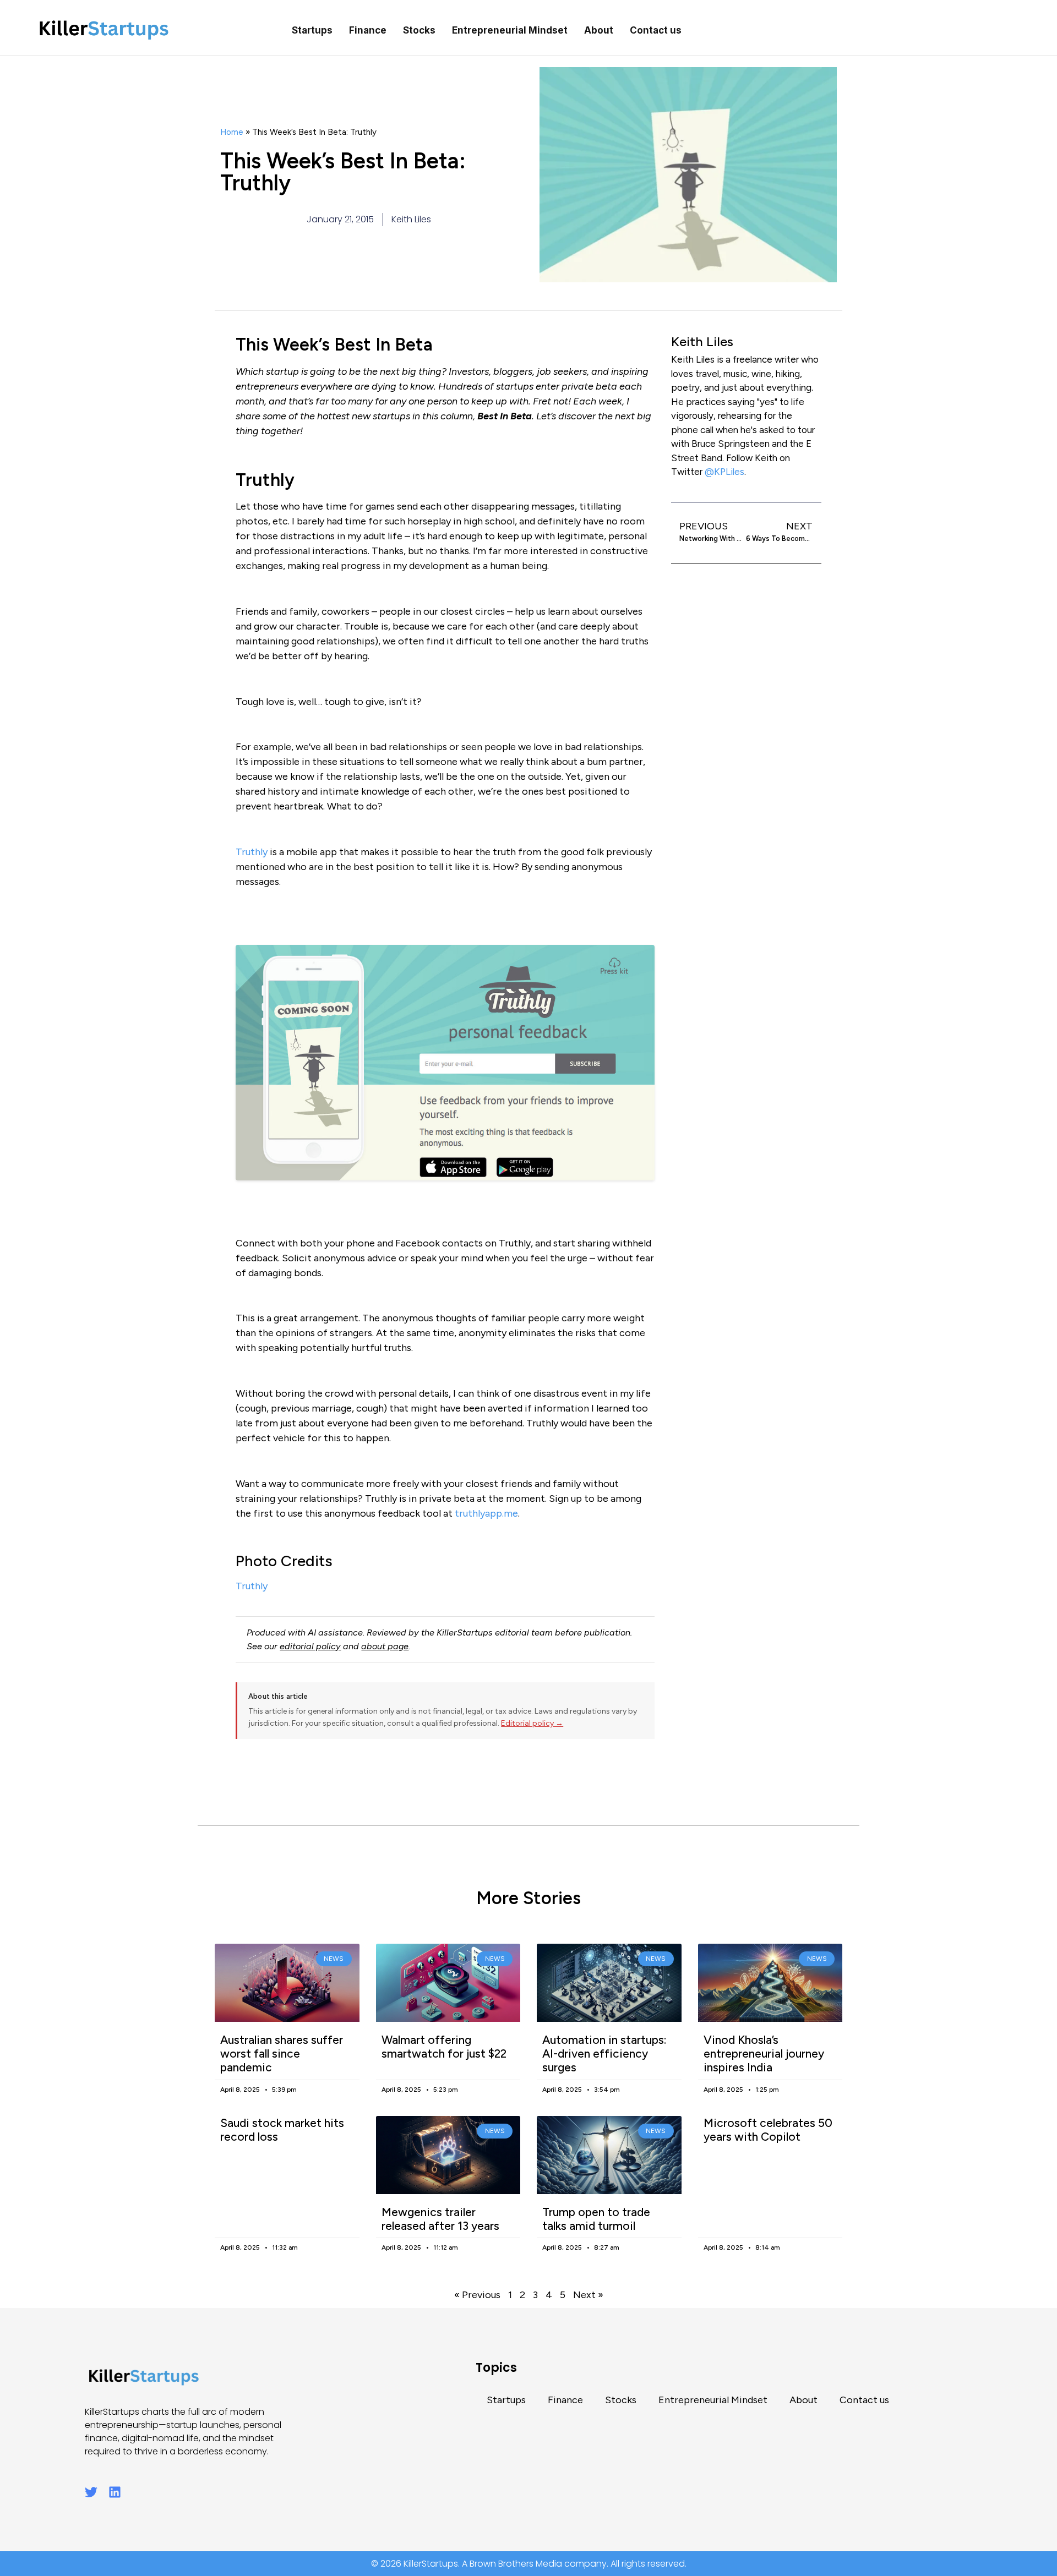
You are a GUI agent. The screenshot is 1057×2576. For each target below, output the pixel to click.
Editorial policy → (532, 1723)
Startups (312, 30)
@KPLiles (724, 472)
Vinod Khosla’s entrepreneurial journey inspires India (764, 2053)
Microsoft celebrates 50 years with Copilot (768, 2130)
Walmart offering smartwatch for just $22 (444, 2047)
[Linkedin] (115, 2492)
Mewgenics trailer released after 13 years (440, 2219)
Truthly (252, 852)
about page (385, 1646)
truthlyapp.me (486, 1513)
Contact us (656, 30)
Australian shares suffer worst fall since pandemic (282, 2053)
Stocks (419, 30)
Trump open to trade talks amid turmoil (596, 2219)
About (599, 30)
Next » (588, 2295)
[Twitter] (91, 2492)
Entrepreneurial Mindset (510, 30)
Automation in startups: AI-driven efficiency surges (604, 2053)
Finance (368, 30)
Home (232, 132)
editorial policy (310, 1646)
